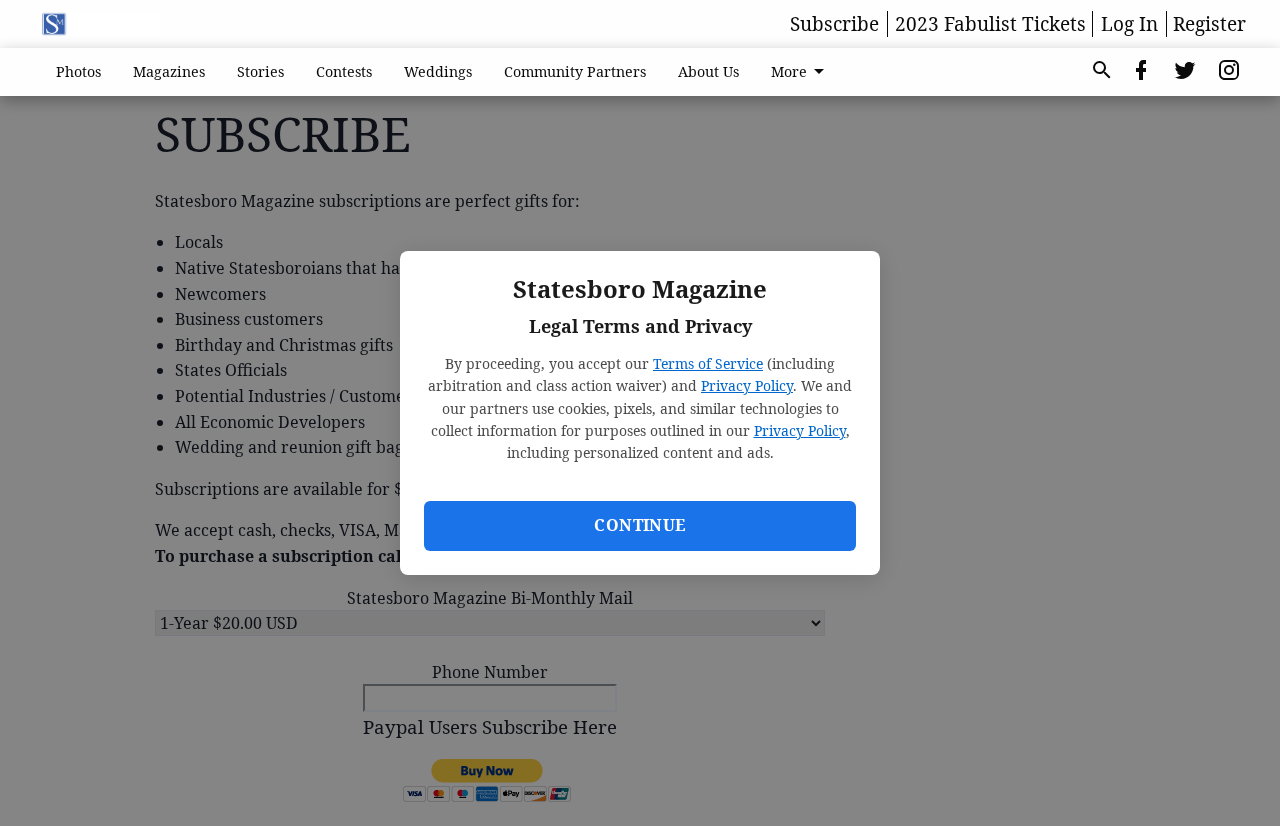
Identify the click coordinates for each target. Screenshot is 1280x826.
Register (1209, 24)
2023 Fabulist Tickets (990, 24)
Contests (344, 71)
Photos (78, 71)
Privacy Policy (747, 385)
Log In (1129, 24)
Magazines (169, 71)
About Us (708, 71)
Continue (639, 525)
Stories (260, 71)
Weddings (438, 71)
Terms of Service (708, 363)
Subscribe (834, 24)
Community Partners (575, 71)
